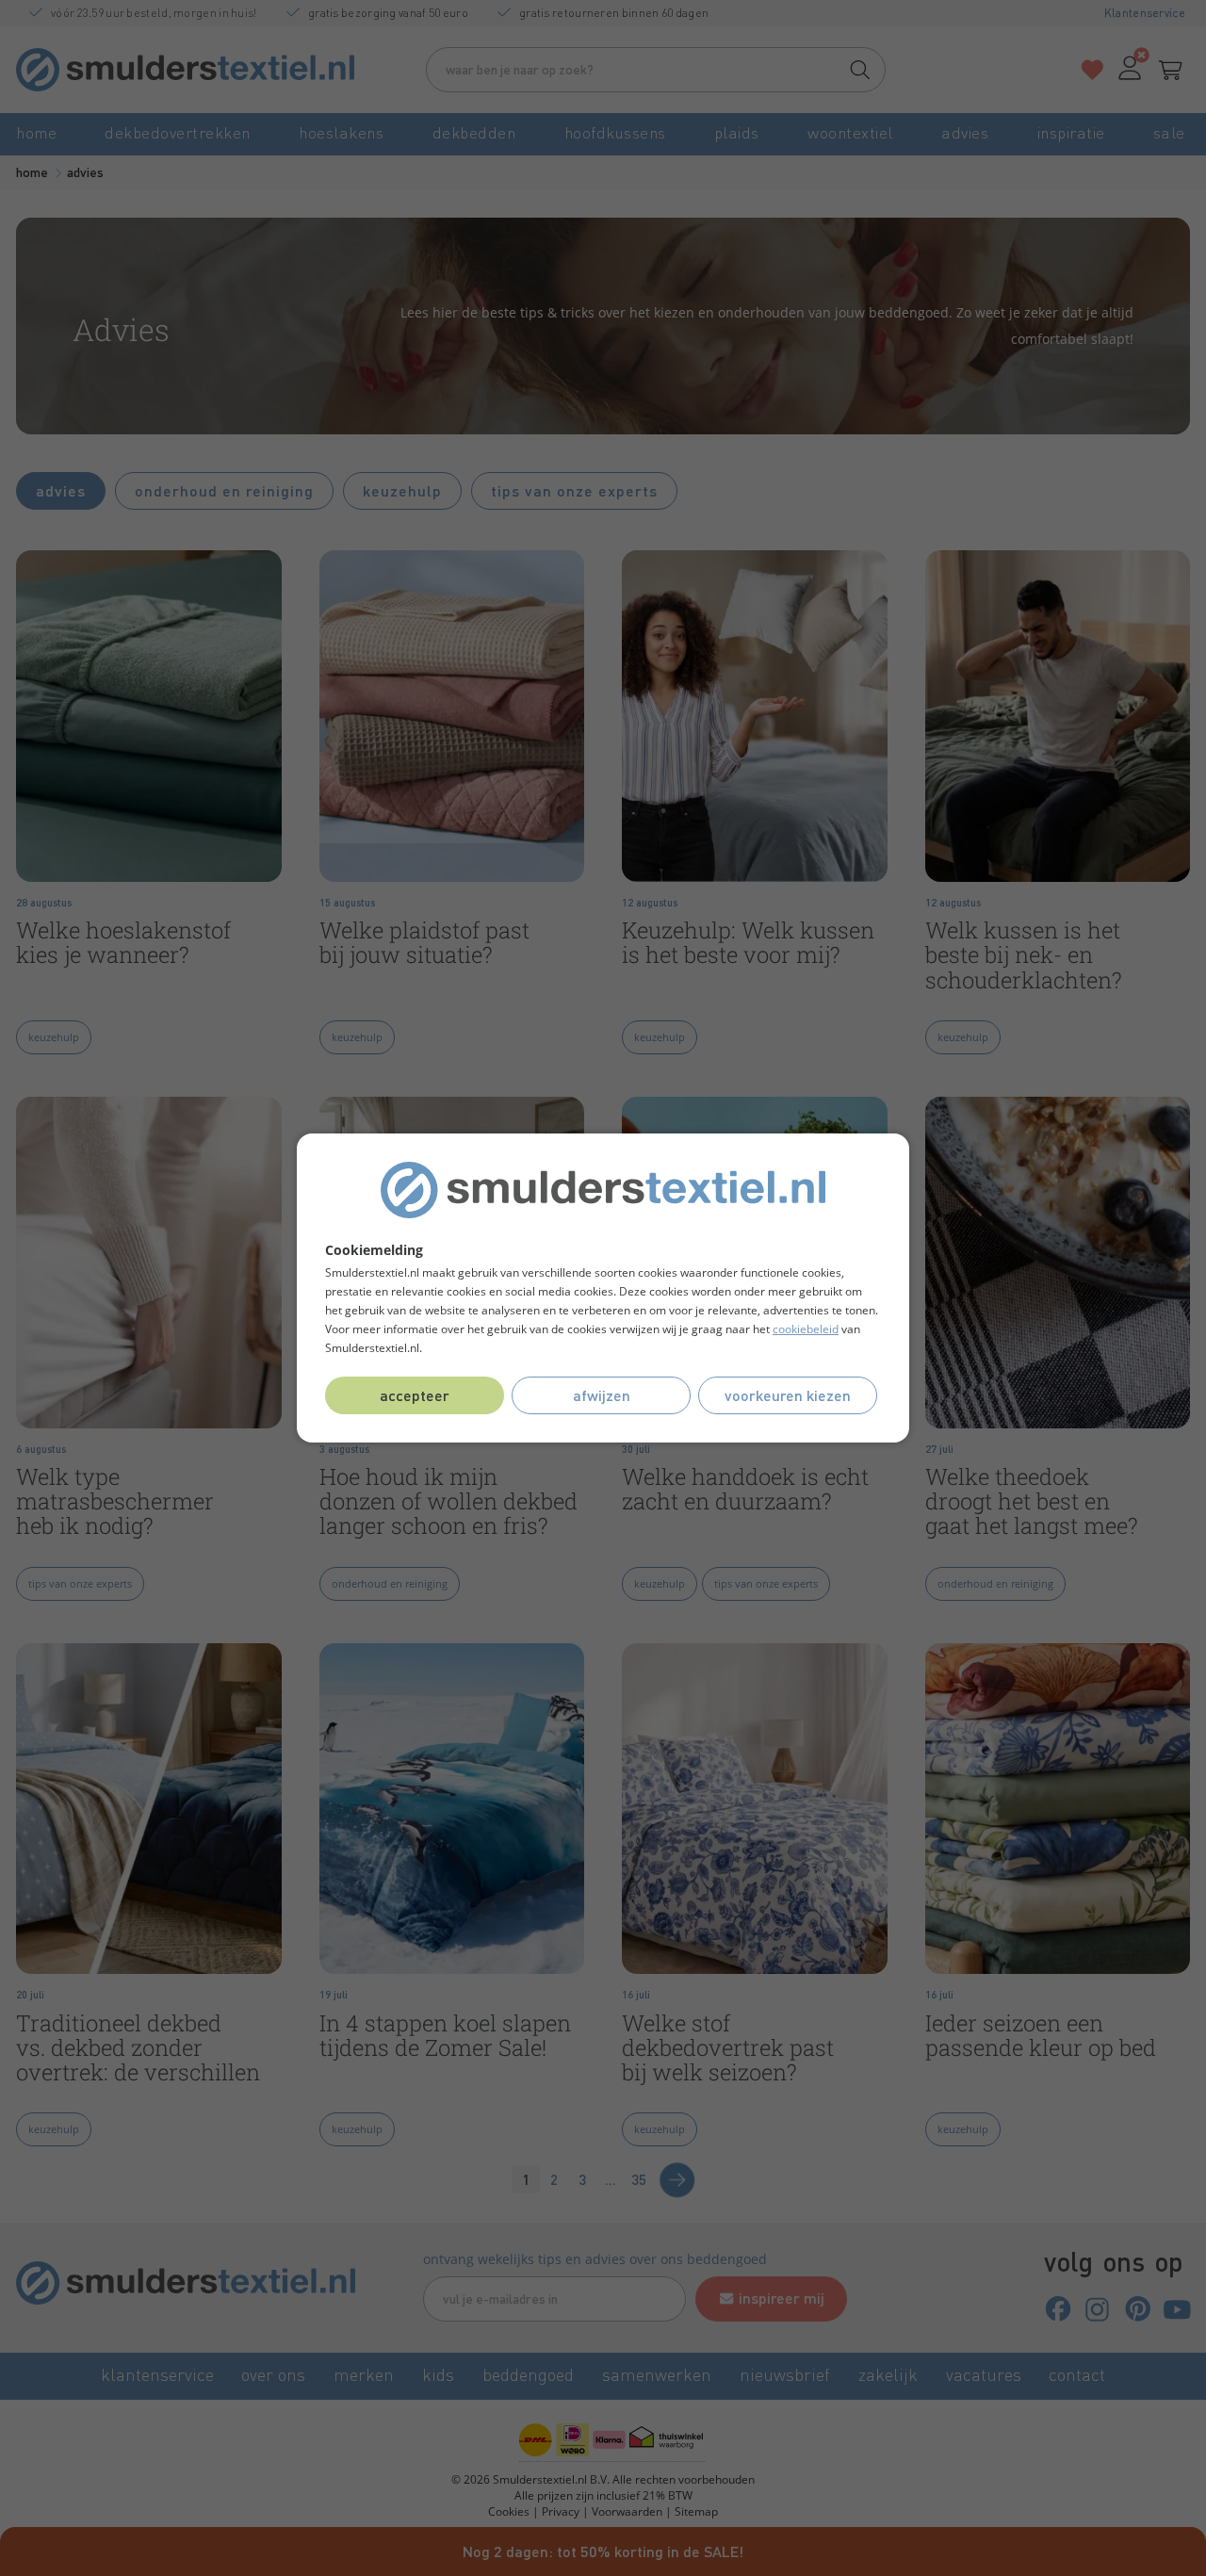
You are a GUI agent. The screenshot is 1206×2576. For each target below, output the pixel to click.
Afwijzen (602, 1395)
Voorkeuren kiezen (788, 1395)
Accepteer (415, 1395)
